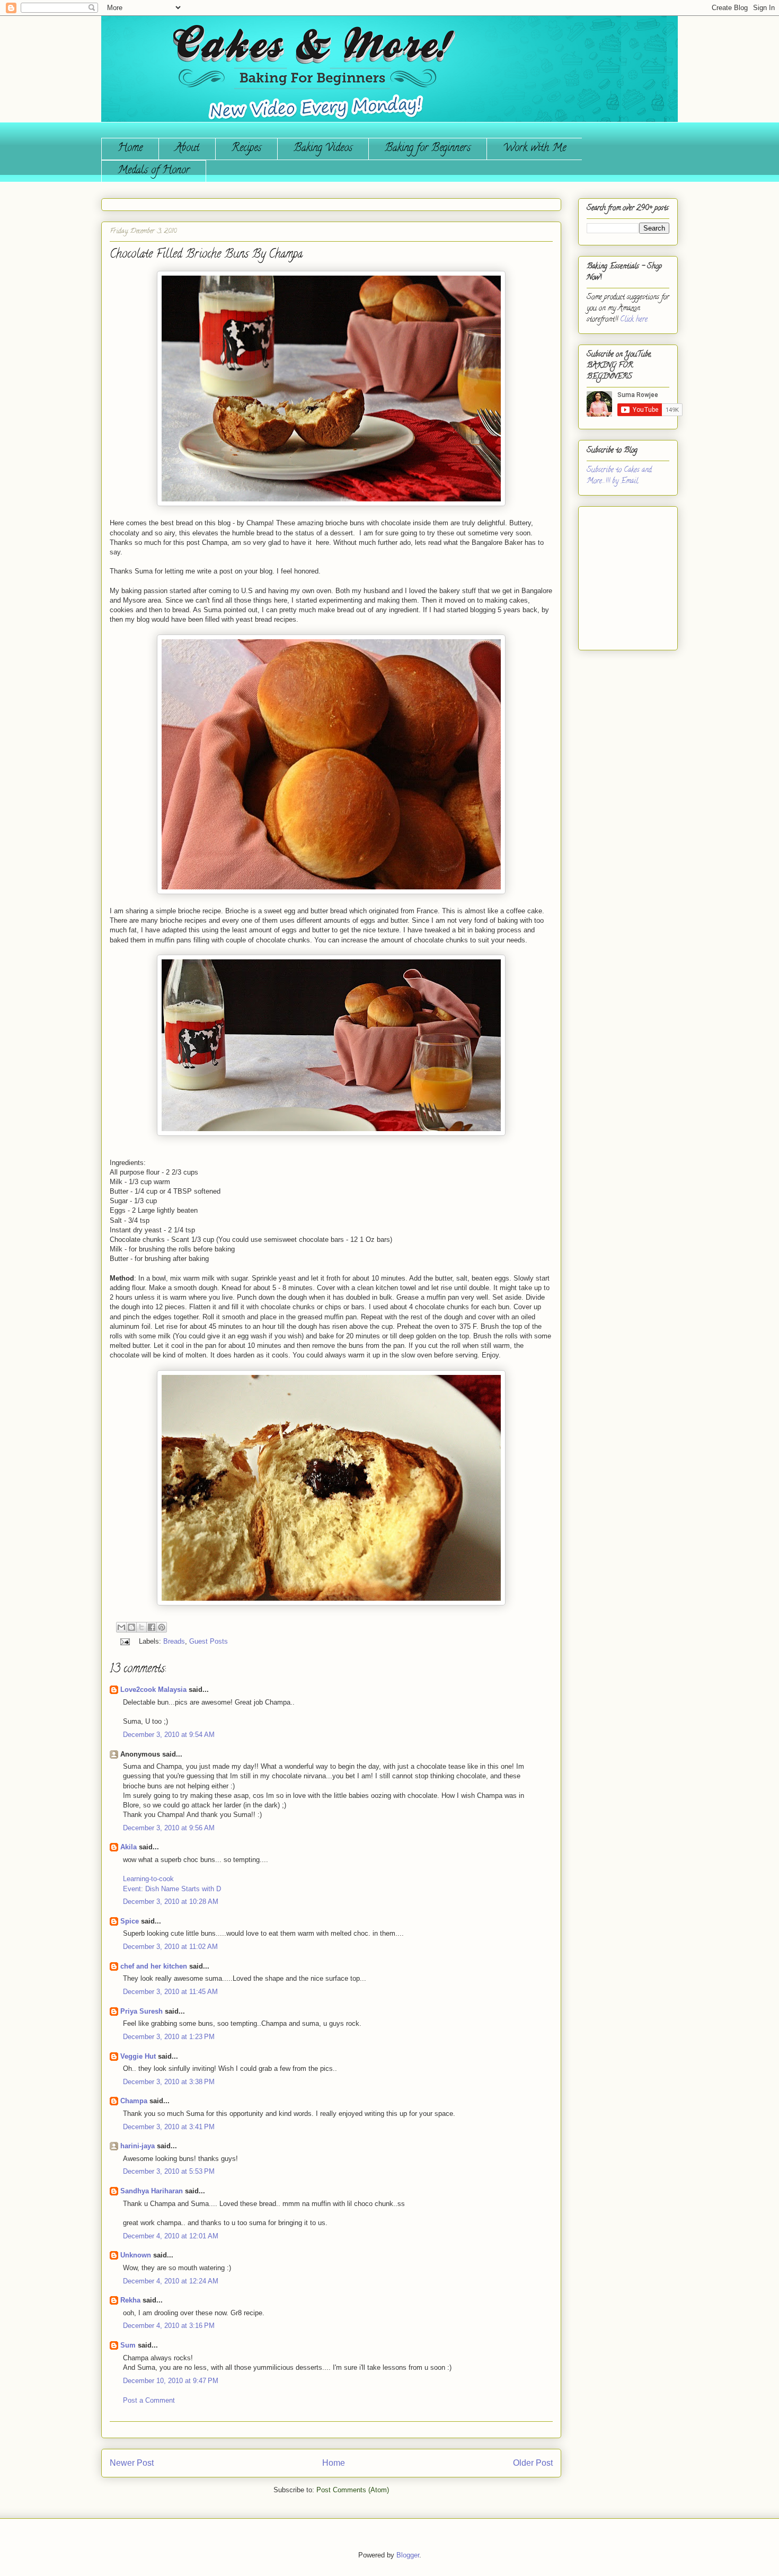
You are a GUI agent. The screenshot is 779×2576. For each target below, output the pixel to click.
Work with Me (534, 149)
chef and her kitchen (154, 1966)
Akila (129, 1847)
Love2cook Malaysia (153, 1690)
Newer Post (132, 2463)
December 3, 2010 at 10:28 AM (171, 1902)
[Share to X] (141, 1627)
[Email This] (121, 1627)
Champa (134, 2101)
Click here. (634, 320)
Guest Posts (209, 1641)
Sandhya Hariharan (152, 2191)
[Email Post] (124, 1641)
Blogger (408, 2555)
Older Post (533, 2463)
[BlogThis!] (131, 1627)
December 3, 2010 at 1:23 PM (169, 2037)
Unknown (136, 2255)
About (187, 149)
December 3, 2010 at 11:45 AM (170, 1992)
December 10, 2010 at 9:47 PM (171, 2381)
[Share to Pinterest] (162, 1627)
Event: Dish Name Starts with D (172, 1889)
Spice (130, 1921)
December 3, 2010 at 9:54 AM (169, 1735)
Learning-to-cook (148, 1879)
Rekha (130, 2300)
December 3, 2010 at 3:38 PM (169, 2082)
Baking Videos (323, 149)
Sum (128, 2345)
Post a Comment (149, 2400)
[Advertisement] (618, 574)
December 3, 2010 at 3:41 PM (169, 2127)
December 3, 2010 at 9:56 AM (169, 1828)
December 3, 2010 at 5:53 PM (169, 2171)
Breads (174, 1641)
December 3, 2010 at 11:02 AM (170, 1947)
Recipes (246, 149)
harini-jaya (138, 2146)
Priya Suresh (141, 2011)
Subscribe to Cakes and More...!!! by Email (619, 476)
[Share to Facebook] (152, 1627)
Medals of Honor (154, 171)
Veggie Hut (138, 2056)
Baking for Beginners (428, 149)
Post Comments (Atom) (353, 2490)
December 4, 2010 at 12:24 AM (171, 2281)
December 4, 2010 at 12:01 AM (171, 2236)
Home (130, 149)
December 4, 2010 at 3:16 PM (169, 2326)
